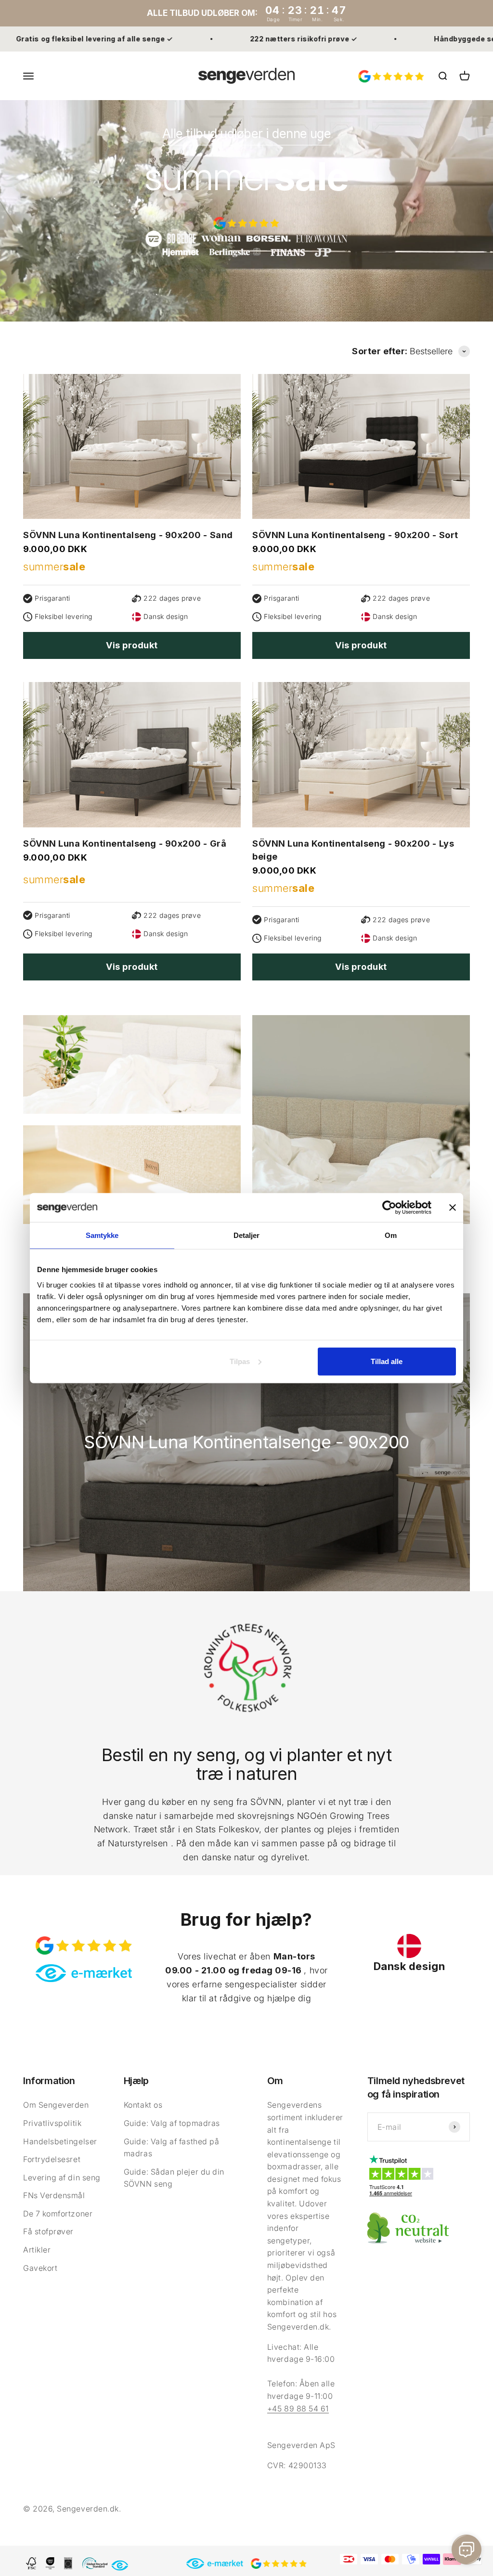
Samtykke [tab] (102, 1235)
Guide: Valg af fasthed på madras (172, 2148)
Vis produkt (132, 645)
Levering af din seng (62, 2177)
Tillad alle (387, 1361)
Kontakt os (143, 2105)
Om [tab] (391, 1235)
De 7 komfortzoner (58, 2214)
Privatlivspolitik (52, 2123)
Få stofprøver (48, 2231)
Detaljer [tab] (247, 1235)
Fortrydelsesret (52, 2159)
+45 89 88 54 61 (298, 2409)
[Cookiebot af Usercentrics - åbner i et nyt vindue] (389, 1208)
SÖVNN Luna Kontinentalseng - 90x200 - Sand (128, 535)
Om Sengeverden (56, 2105)
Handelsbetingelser (60, 2141)
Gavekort (40, 2268)
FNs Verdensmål (54, 2195)
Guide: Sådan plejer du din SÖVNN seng (174, 2178)
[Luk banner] (453, 1208)
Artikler (37, 2250)
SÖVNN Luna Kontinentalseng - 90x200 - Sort (355, 535)
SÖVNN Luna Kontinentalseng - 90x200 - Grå (125, 844)
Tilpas (240, 1361)
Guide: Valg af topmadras (172, 2123)
